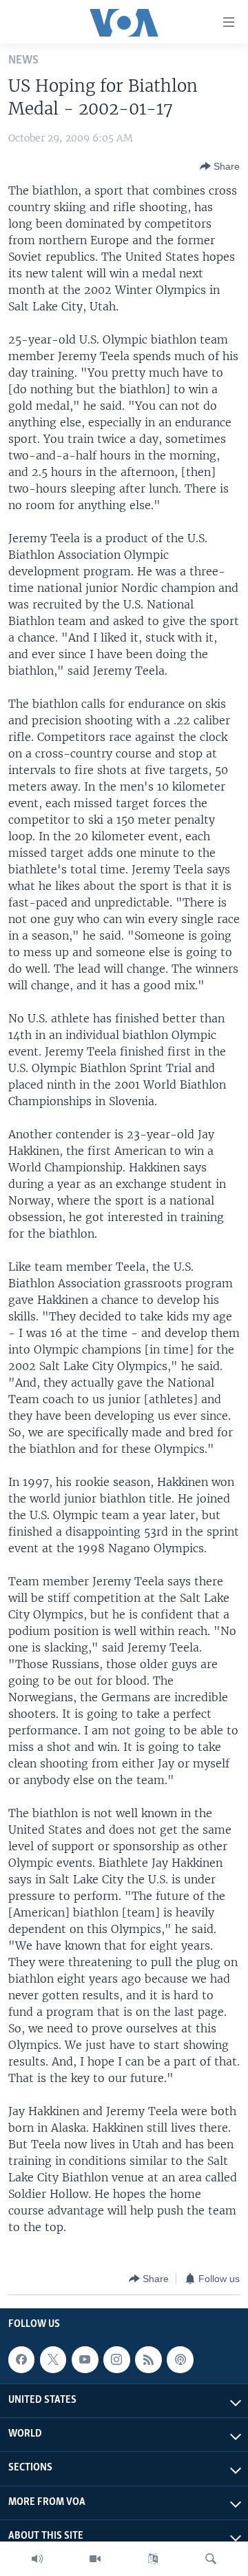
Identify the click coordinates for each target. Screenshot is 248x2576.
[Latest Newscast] (37, 2559)
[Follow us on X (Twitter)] (53, 2359)
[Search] (211, 2559)
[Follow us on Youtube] (85, 2359)
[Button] (220, 166)
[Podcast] (180, 2359)
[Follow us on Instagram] (116, 2359)
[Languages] (153, 2559)
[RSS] (148, 2359)
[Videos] (95, 2559)
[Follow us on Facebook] (21, 2359)
